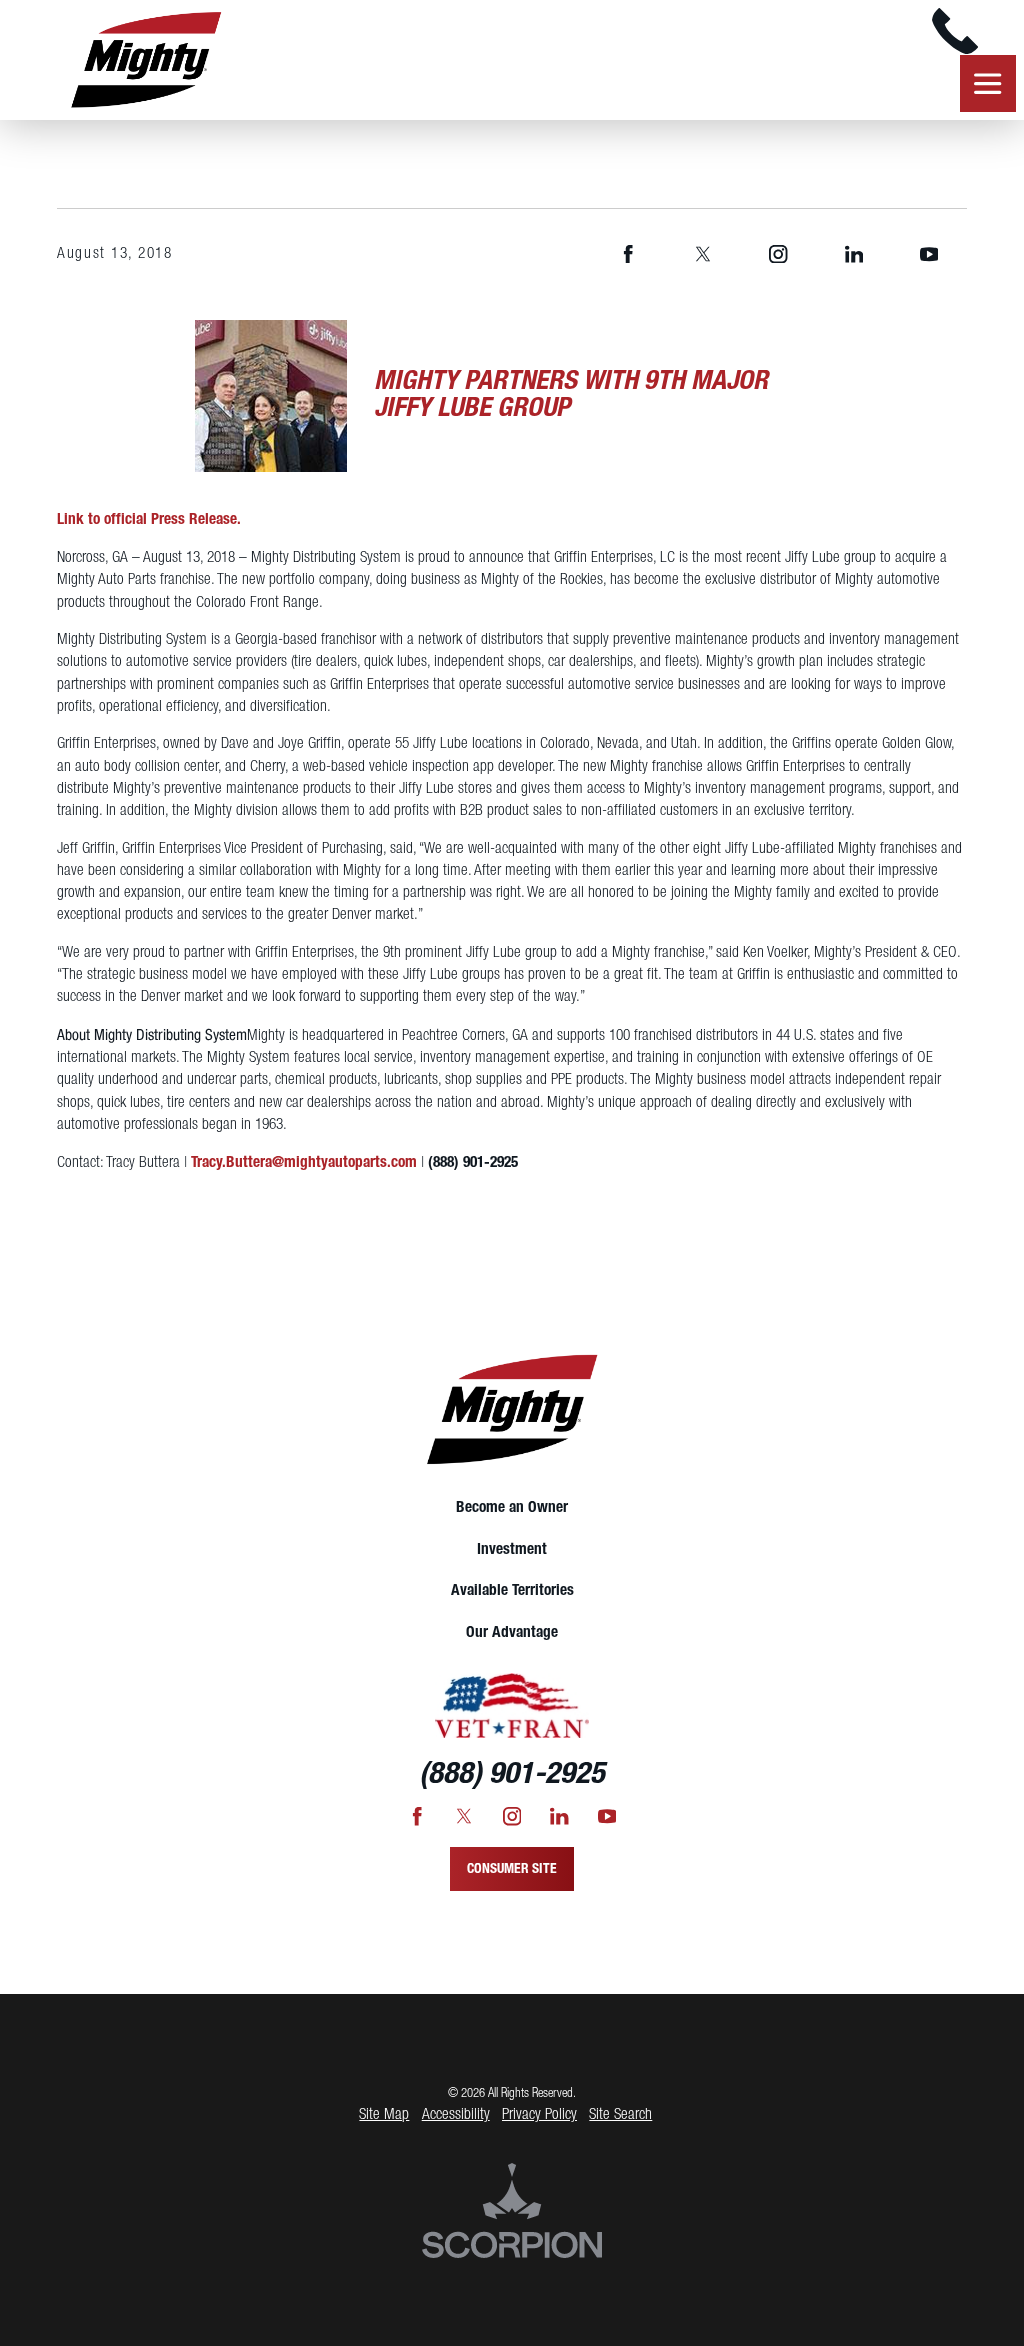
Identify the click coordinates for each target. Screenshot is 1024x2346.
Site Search (620, 2115)
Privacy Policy (539, 2115)
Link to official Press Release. (149, 520)
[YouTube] (929, 254)
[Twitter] (703, 254)
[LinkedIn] (854, 254)
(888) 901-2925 (473, 1163)
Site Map (384, 2115)
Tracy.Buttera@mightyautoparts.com (304, 1163)
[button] (40, 79)
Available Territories (512, 1591)
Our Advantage (512, 1633)
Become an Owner (512, 1508)
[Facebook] (628, 254)
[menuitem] (511, 1509)
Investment (512, 1550)
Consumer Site (512, 1869)
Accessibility (456, 2115)
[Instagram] (779, 254)
